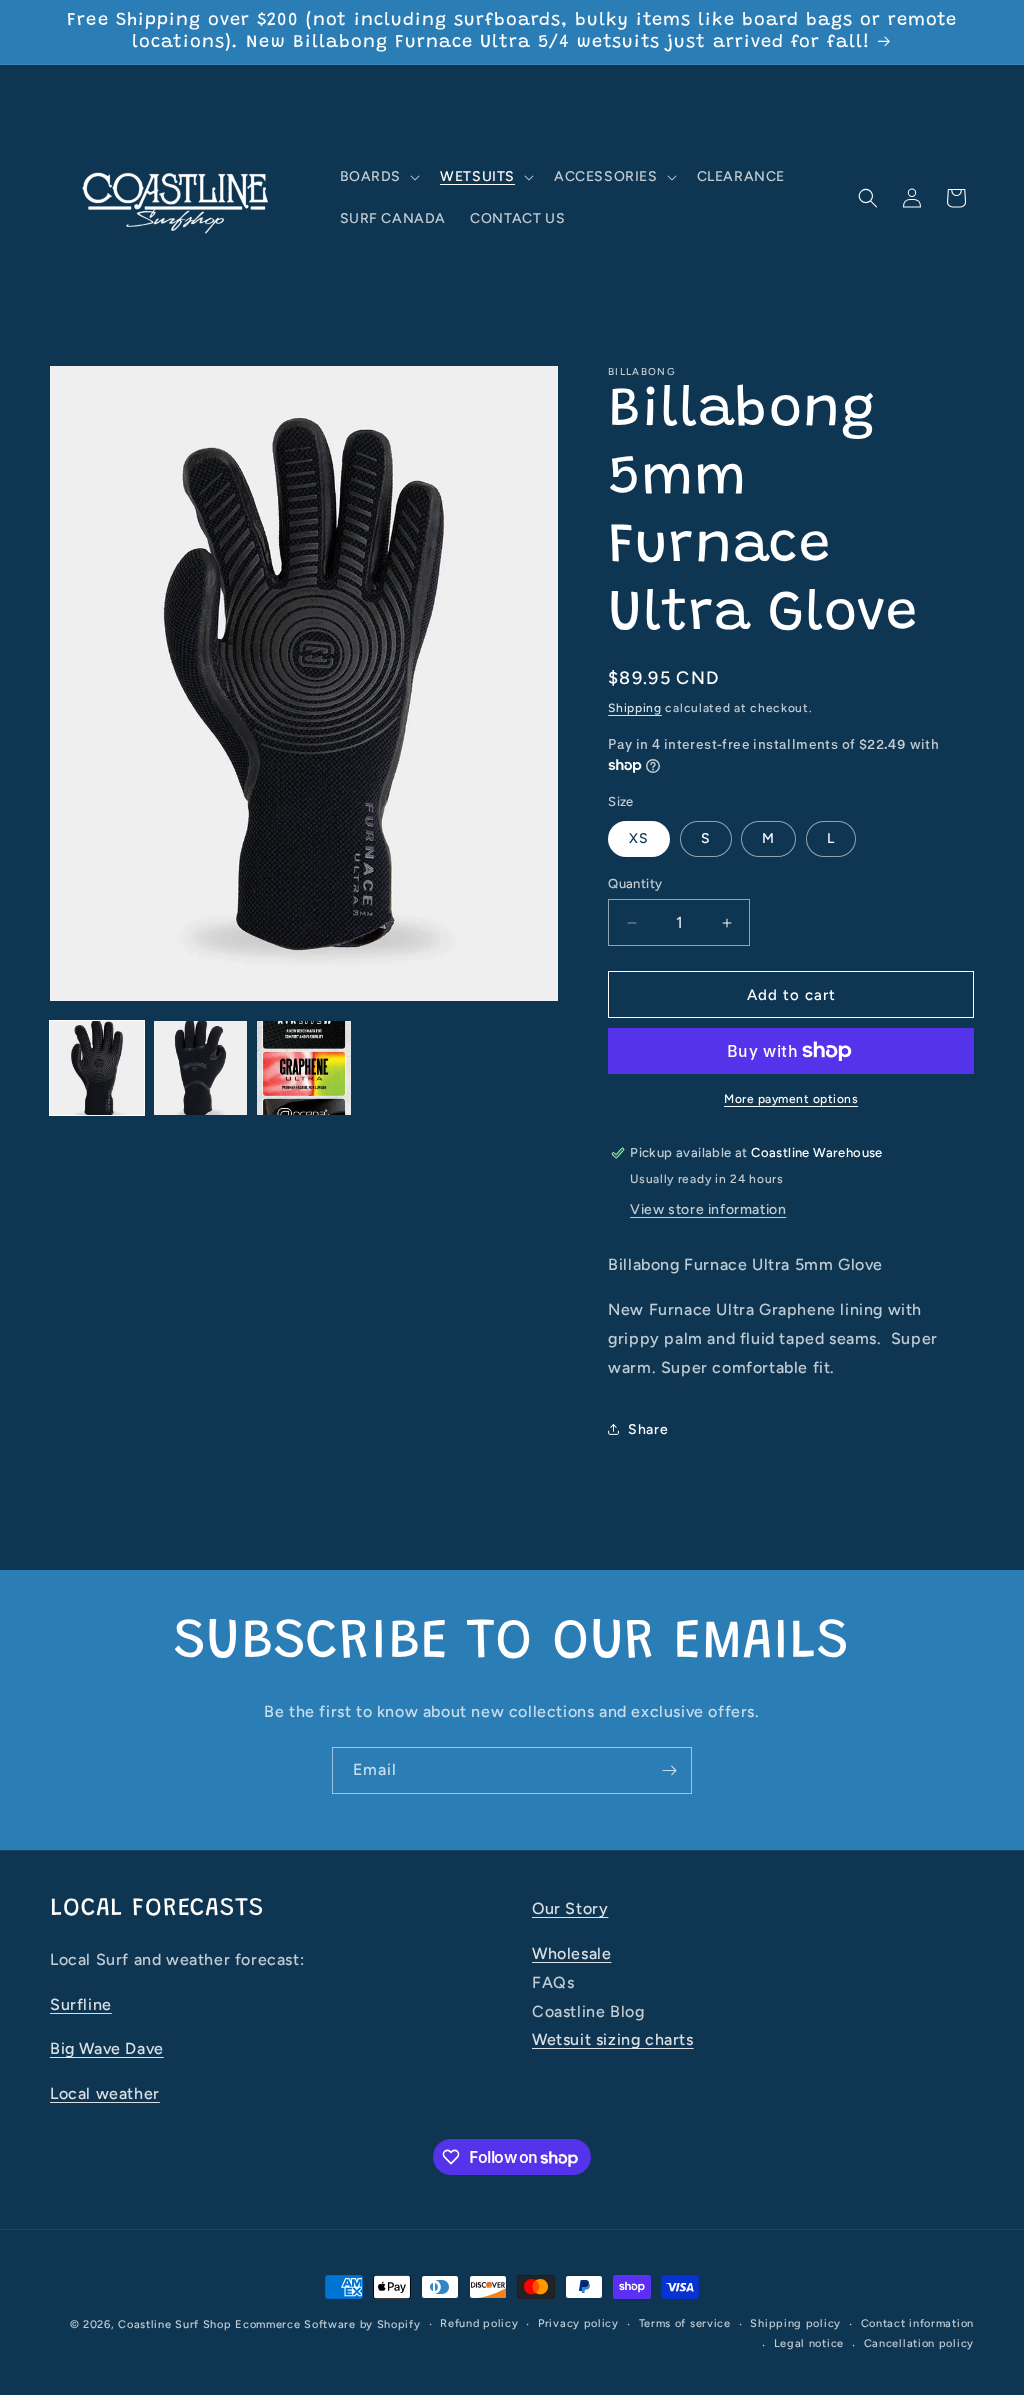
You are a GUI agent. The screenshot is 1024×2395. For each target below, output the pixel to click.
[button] (378, 177)
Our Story (570, 1908)
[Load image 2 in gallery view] (201, 1068)
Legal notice (809, 2343)
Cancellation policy (919, 2343)
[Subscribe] (669, 1770)
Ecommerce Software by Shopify (327, 2324)
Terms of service (685, 2323)
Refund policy (479, 2323)
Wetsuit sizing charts (613, 2039)
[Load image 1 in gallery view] (97, 1068)
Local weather (105, 2093)
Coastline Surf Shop (174, 2324)
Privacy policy (578, 2323)
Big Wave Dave (107, 2048)
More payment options (791, 1099)
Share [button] (648, 1429)
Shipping (635, 708)
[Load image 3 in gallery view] (304, 1068)
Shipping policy (795, 2323)
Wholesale (571, 1953)
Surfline (81, 2004)
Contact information (917, 2323)
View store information (708, 1209)
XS (639, 838)
